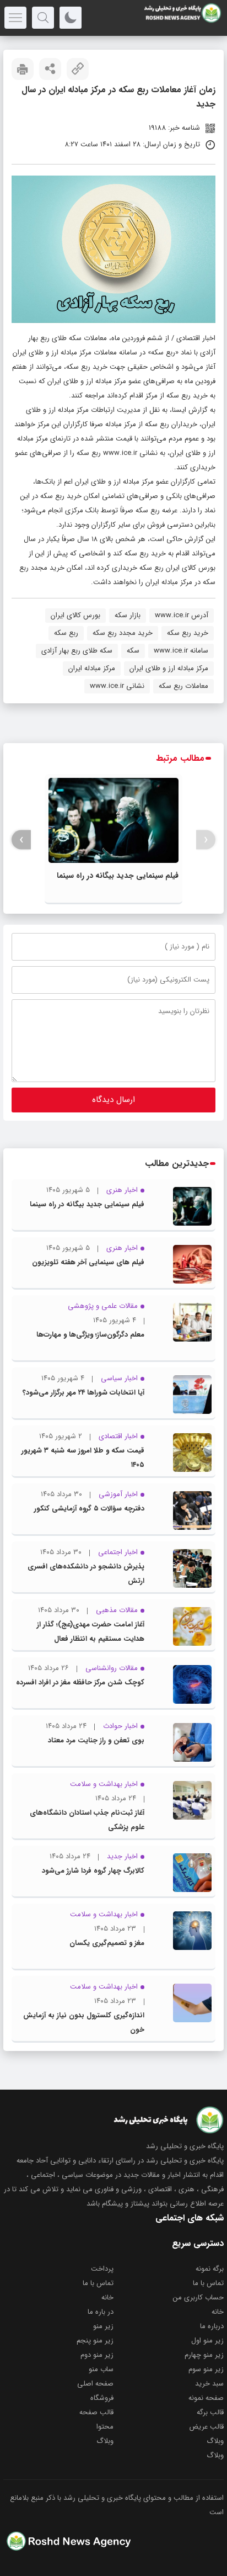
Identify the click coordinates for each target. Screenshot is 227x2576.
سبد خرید (209, 2384)
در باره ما (101, 2312)
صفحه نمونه (206, 2398)
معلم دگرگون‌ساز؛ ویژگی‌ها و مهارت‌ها (90, 1335)
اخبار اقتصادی (196, 338)
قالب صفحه (96, 2412)
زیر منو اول (207, 2341)
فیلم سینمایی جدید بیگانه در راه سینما (118, 876)
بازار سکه (128, 615)
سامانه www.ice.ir (181, 651)
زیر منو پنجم (95, 2341)
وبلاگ (215, 2441)
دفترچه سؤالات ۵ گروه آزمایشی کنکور (89, 1509)
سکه (133, 651)
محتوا (105, 2427)
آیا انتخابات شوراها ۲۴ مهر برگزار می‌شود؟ (83, 1393)
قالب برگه (210, 2412)
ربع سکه (66, 633)
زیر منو (103, 2326)
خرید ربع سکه (188, 633)
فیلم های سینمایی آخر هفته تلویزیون (88, 1262)
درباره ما (212, 2326)
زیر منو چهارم (204, 2355)
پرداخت (102, 2269)
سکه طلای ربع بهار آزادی (77, 651)
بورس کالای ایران (75, 615)
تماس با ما (208, 2283)
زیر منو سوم (206, 2369)
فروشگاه (102, 2398)
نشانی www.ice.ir (117, 686)
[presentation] (206, 840)
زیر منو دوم (97, 2355)
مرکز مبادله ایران (92, 668)
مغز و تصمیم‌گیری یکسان (107, 1943)
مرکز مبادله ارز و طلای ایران (169, 668)
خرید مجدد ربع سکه (123, 633)
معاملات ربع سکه (183, 686)
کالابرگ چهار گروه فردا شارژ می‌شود (93, 1871)
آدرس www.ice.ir (182, 615)
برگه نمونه (210, 2269)
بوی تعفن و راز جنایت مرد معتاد (96, 1740)
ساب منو (101, 2369)
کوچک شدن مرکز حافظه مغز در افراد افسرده (80, 1682)
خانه (107, 2297)
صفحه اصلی (95, 2384)
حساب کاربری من (198, 2297)
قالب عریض (206, 2427)
